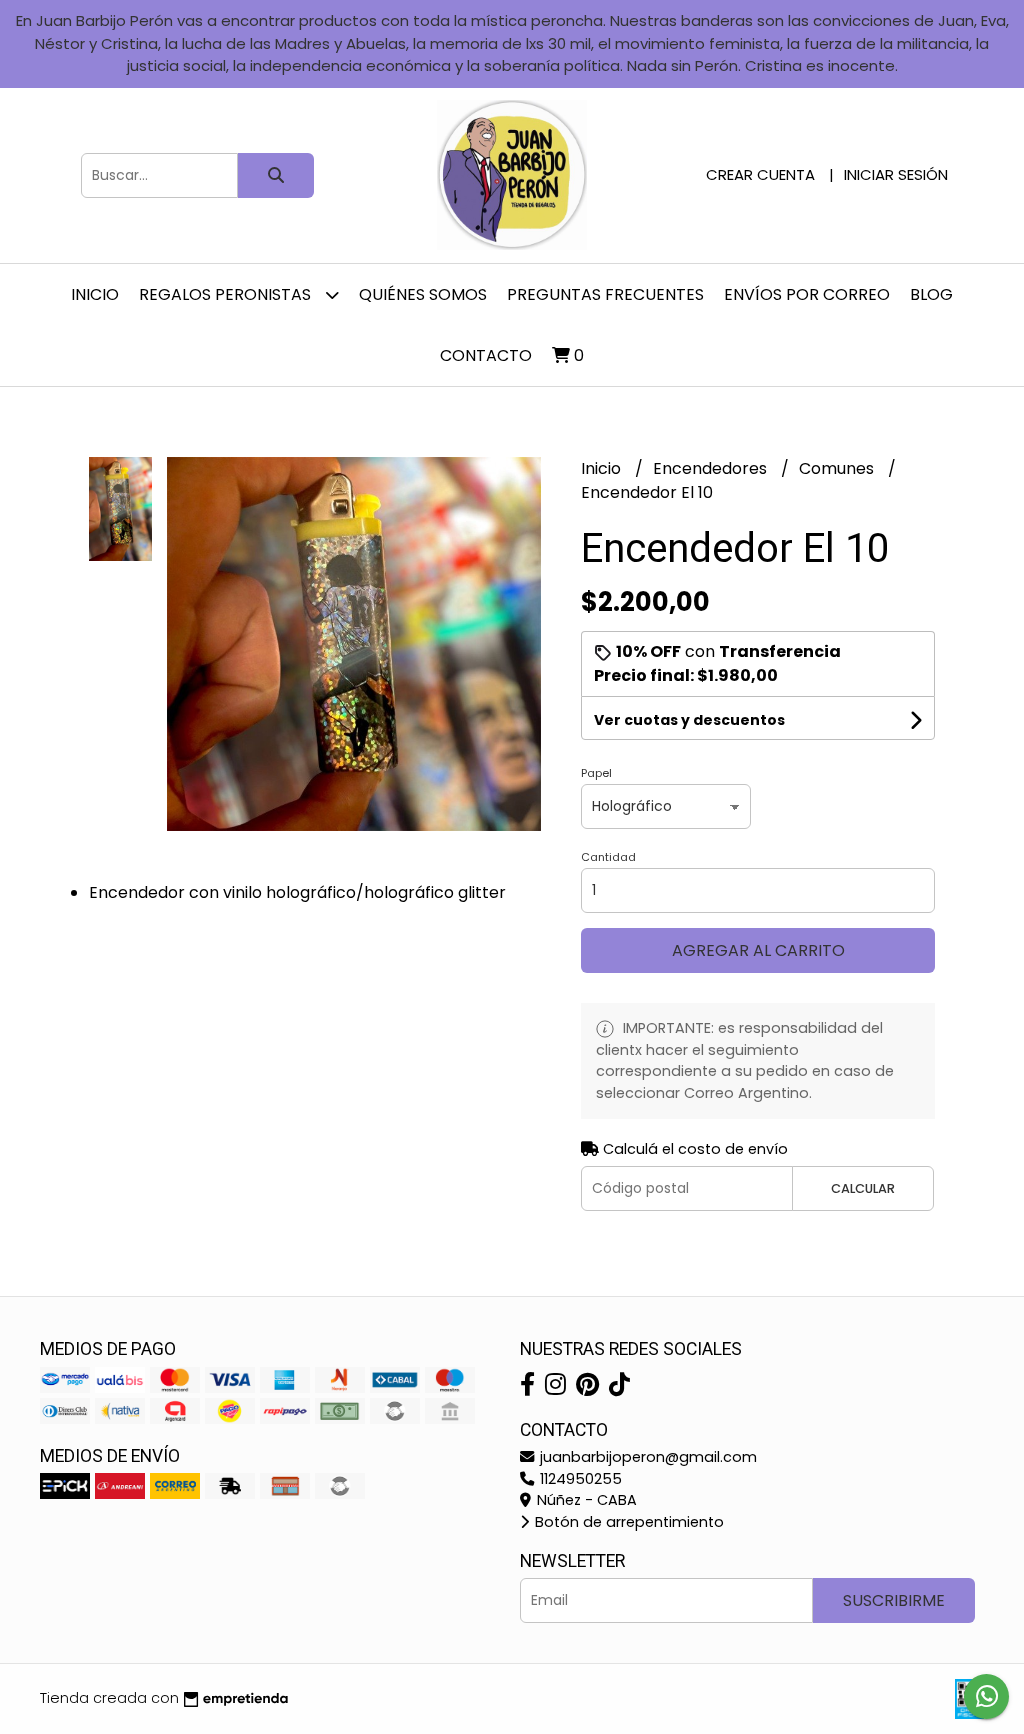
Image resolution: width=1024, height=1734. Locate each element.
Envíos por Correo (807, 294)
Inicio (95, 294)
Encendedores (712, 468)
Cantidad (608, 857)
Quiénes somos (423, 294)
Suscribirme (894, 1600)
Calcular (863, 1188)
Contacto (486, 355)
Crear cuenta (760, 174)
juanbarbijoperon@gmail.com (646, 1457)
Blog (931, 294)
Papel (596, 773)
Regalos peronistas (227, 294)
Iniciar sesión (896, 174)
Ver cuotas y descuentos (689, 720)
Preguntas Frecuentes (605, 294)
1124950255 (579, 1479)
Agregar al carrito (758, 950)
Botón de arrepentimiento (627, 1522)
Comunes (838, 468)
